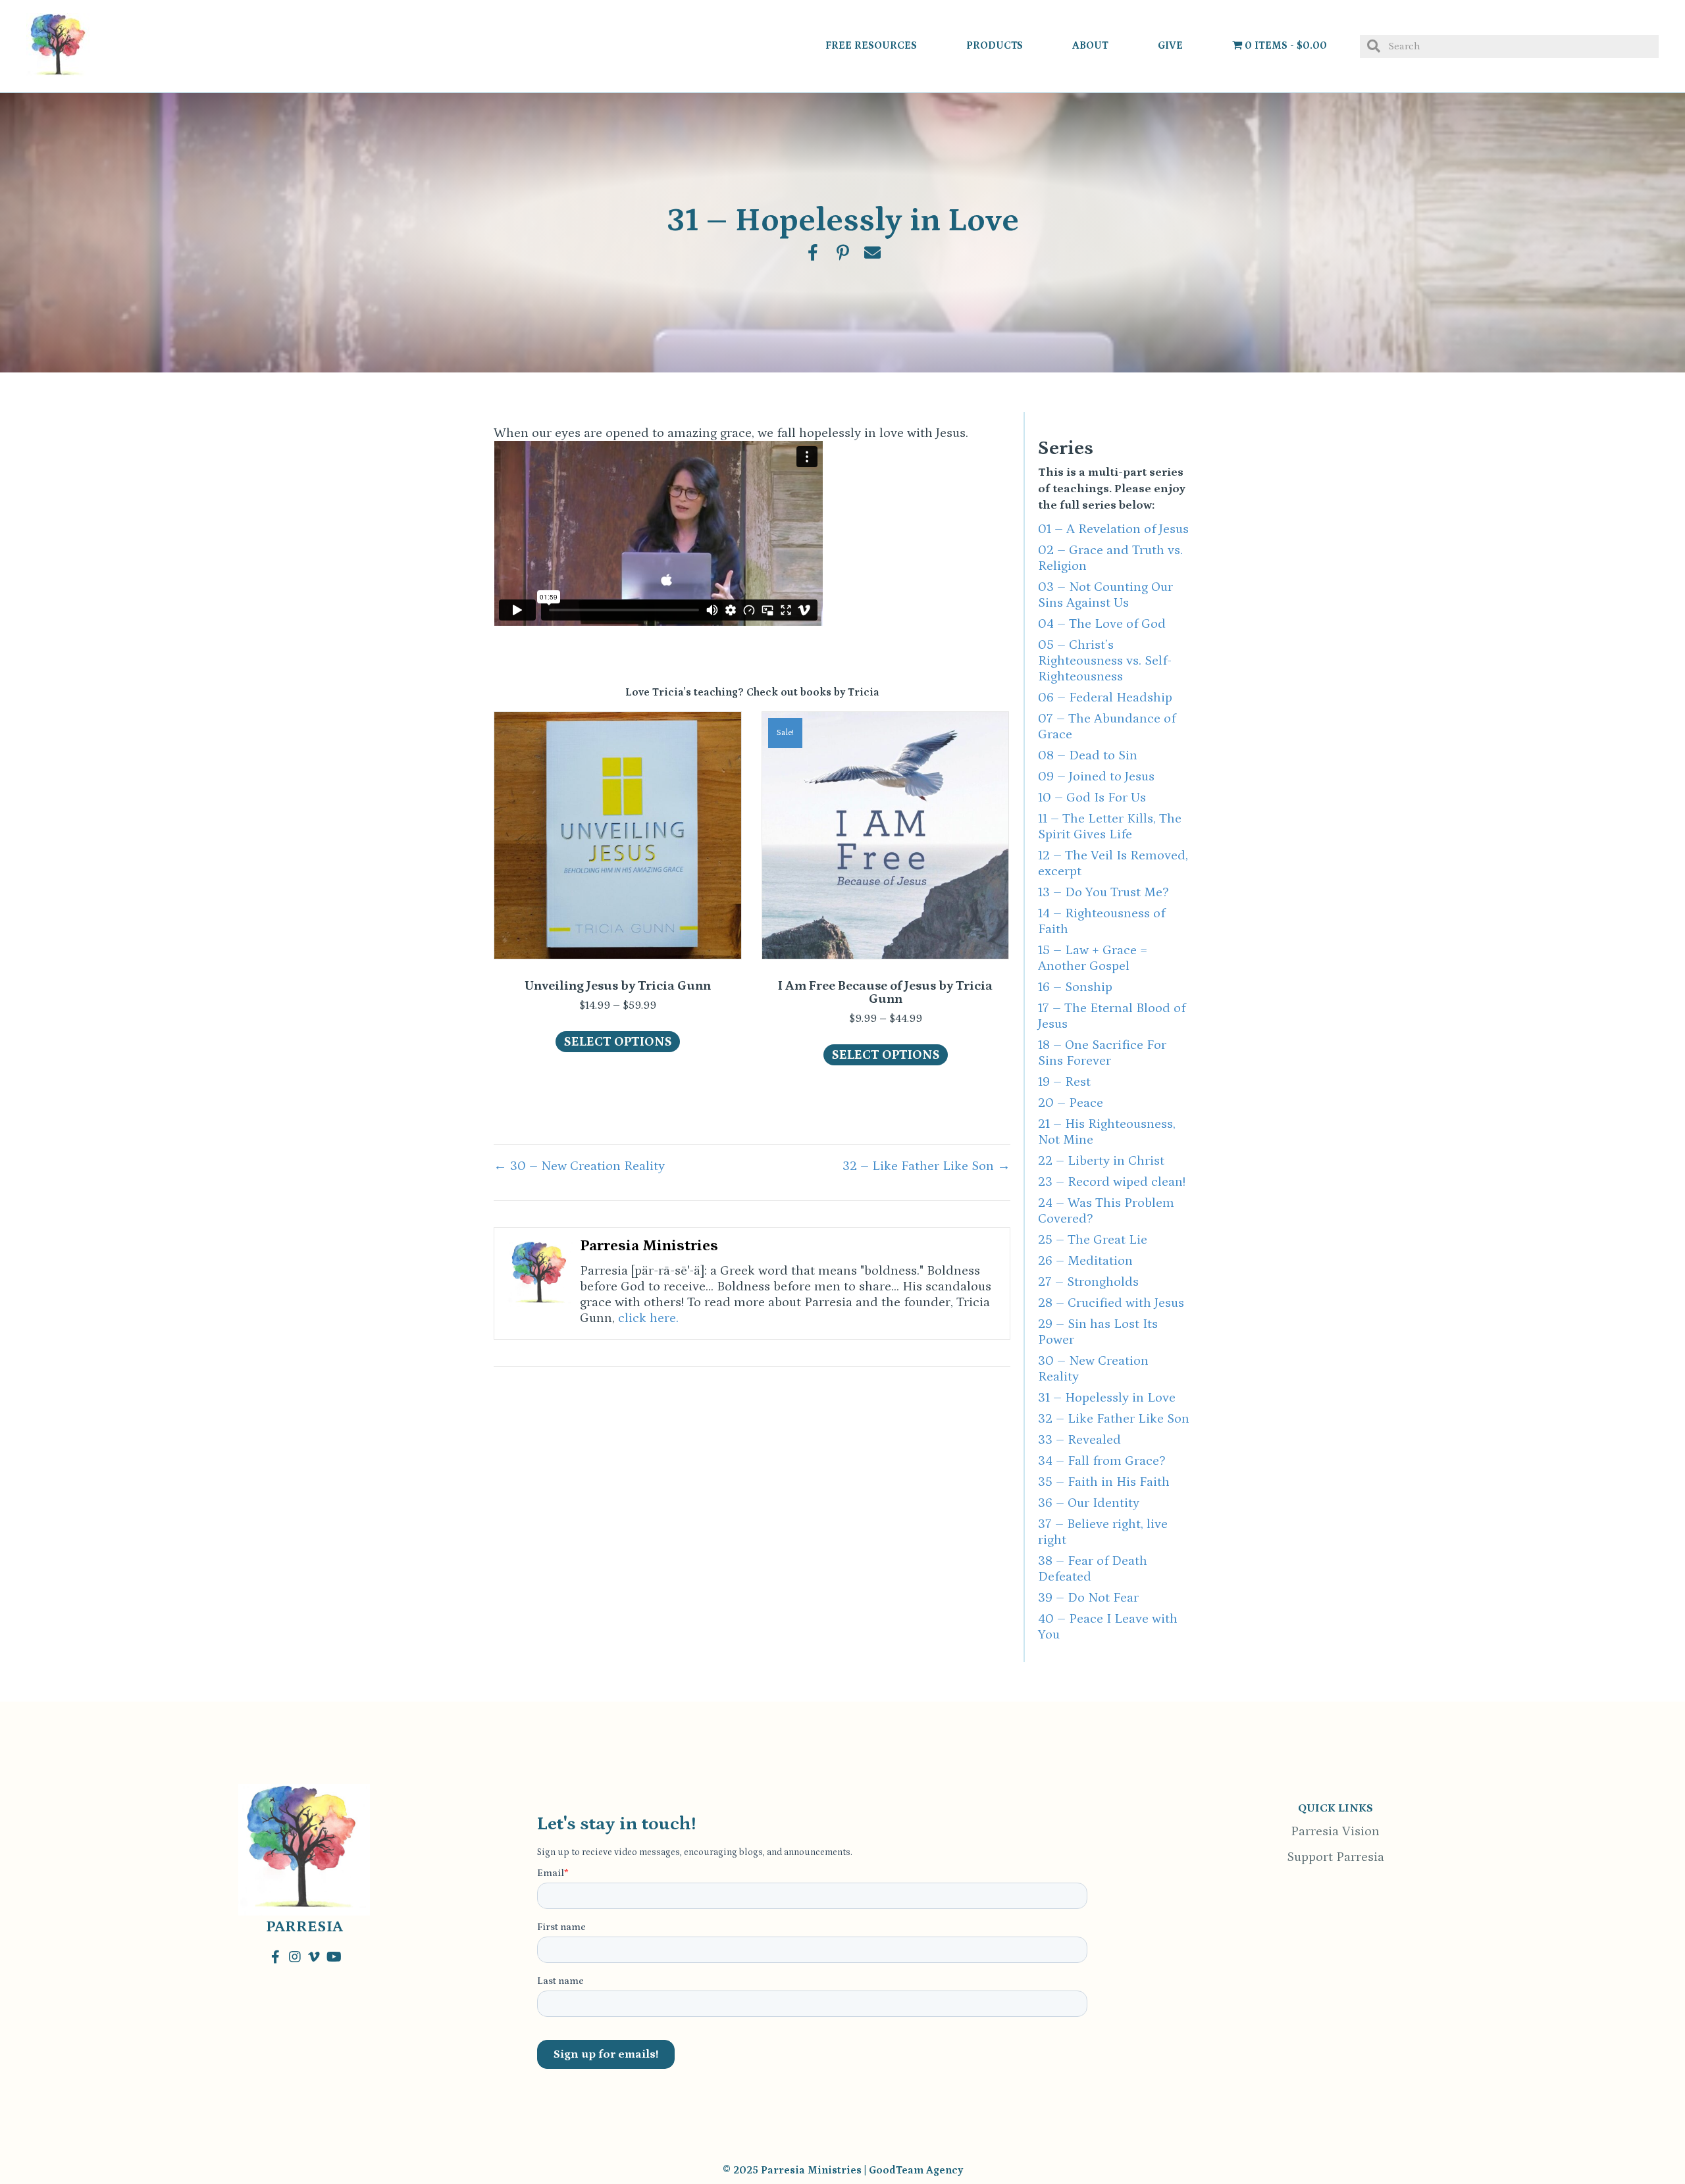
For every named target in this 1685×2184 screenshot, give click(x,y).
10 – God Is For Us (1092, 798)
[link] (871, 46)
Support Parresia (1335, 1857)
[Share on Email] (872, 252)
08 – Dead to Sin (1088, 755)
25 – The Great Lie (1093, 1240)
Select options (618, 1042)
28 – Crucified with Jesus (1111, 1303)
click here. (648, 1318)
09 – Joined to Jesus (1096, 776)
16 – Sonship (1075, 987)
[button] (276, 1957)
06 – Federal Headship (1105, 698)
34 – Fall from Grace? (1102, 1461)
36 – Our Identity (1089, 1503)
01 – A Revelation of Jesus (1113, 529)
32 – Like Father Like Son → (926, 1166)
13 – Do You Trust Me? (1103, 892)
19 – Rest (1064, 1082)
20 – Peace (1071, 1103)
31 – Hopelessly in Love (1107, 1398)
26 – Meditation (1085, 1261)
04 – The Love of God (1102, 624)
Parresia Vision (1335, 1831)
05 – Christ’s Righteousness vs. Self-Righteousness (1105, 661)
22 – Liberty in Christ (1101, 1161)
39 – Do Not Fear (1088, 1598)
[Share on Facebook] (813, 252)
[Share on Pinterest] (843, 252)
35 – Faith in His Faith (1104, 1482)
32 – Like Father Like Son (1114, 1419)
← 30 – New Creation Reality (579, 1166)
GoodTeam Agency (916, 2170)
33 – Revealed (1079, 1440)
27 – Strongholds (1088, 1282)
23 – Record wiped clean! (1112, 1182)
